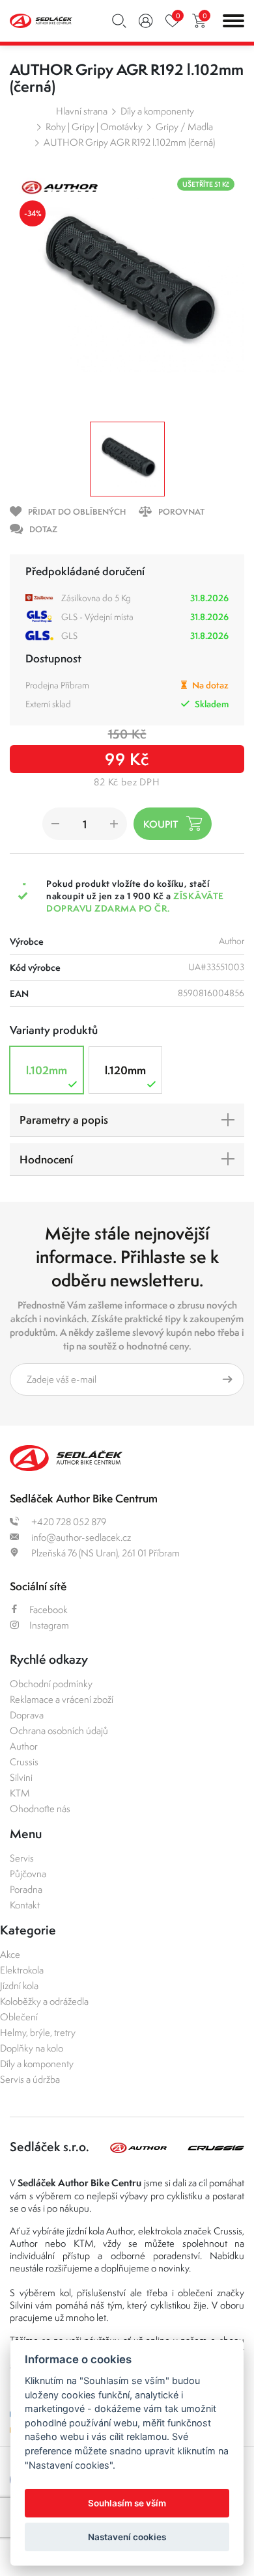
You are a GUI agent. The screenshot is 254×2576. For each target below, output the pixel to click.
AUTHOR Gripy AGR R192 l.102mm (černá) (129, 142)
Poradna (26, 1889)
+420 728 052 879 (68, 1522)
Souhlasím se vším (127, 2503)
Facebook (49, 1609)
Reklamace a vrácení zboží (62, 1699)
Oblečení (19, 2017)
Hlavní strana (82, 111)
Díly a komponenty (157, 111)
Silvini (21, 1777)
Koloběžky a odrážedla (44, 2001)
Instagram (49, 1625)
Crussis (24, 1762)
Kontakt (25, 1905)
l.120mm (125, 1070)
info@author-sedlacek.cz (80, 1537)
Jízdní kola (19, 1986)
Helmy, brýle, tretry (38, 2032)
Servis (22, 1858)
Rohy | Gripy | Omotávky (94, 127)
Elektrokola (22, 1970)
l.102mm (47, 1070)
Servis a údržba (30, 2079)
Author (24, 1746)
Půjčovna (28, 1874)
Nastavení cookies (127, 2537)
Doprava (27, 1715)
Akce (10, 1954)
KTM (20, 1793)
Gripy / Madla (184, 127)
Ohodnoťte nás (40, 1809)
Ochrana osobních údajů (59, 1730)
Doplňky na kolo (32, 2048)
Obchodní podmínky (51, 1684)
